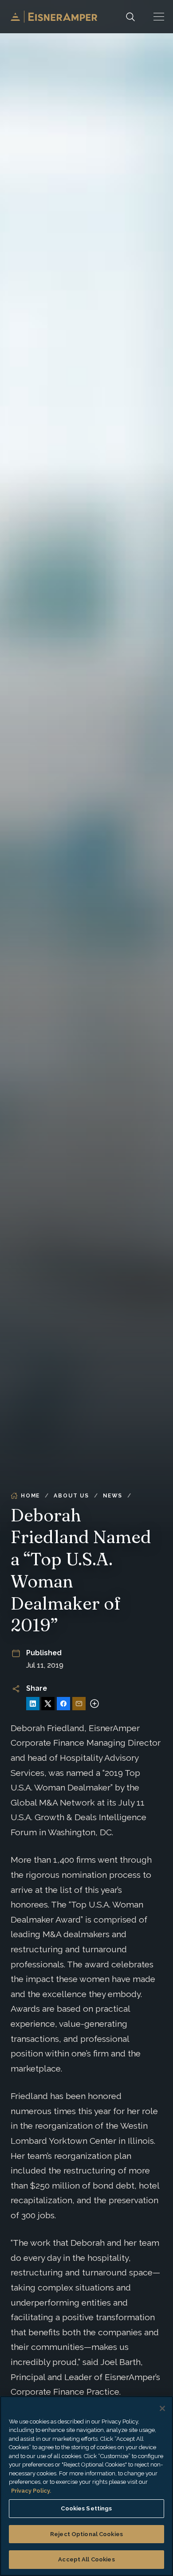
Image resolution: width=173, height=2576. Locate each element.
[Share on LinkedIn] (33, 1704)
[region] (86, 2486)
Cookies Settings (86, 2508)
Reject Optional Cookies (86, 2534)
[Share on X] (48, 1704)
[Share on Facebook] (63, 1704)
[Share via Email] (79, 1704)
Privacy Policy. (31, 2491)
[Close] (162, 2408)
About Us (71, 1496)
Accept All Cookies (86, 2559)
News (113, 1496)
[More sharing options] (94, 1704)
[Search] (130, 17)
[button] (159, 17)
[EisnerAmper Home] (54, 17)
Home (30, 1496)
